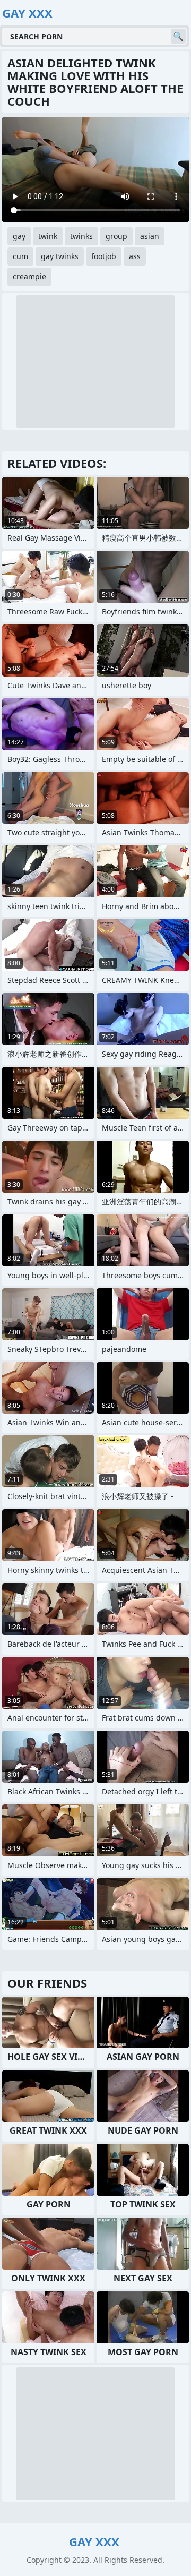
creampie (29, 276)
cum (20, 256)
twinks (81, 236)
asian (150, 236)
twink (48, 236)
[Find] (178, 36)
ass (135, 256)
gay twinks (60, 256)
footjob (104, 256)
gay (19, 236)
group (116, 236)
